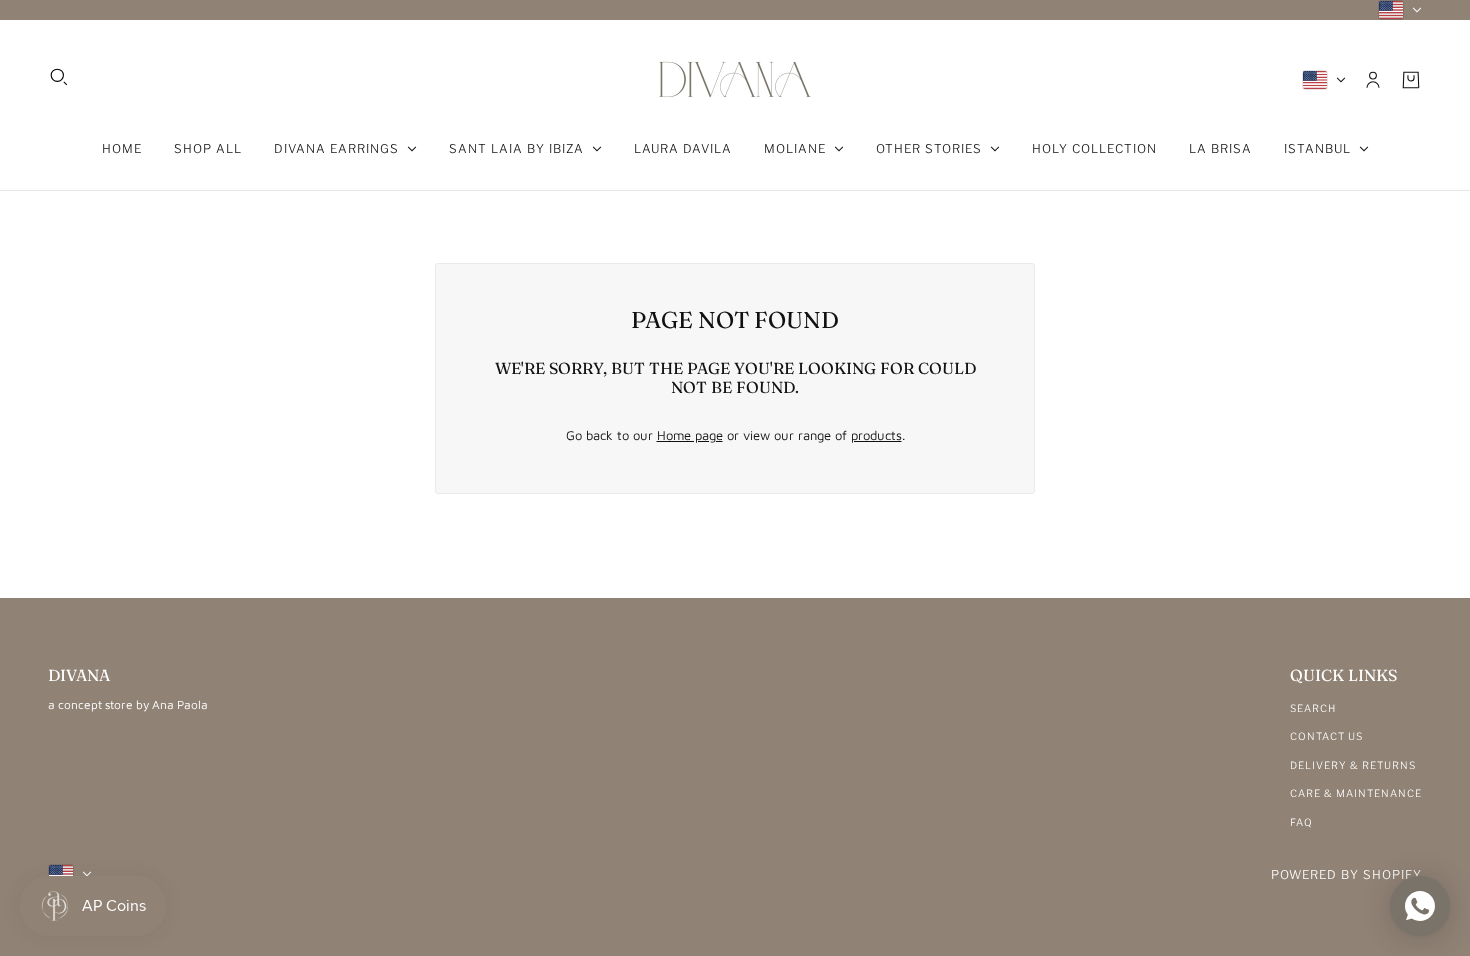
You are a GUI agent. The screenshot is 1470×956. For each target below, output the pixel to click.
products (876, 435)
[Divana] (735, 79)
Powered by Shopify (1346, 874)
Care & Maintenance (1356, 793)
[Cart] (1411, 80)
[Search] (59, 77)
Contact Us (1326, 736)
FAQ (1301, 822)
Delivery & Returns (1353, 765)
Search (1313, 708)
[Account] (1373, 80)
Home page (690, 435)
